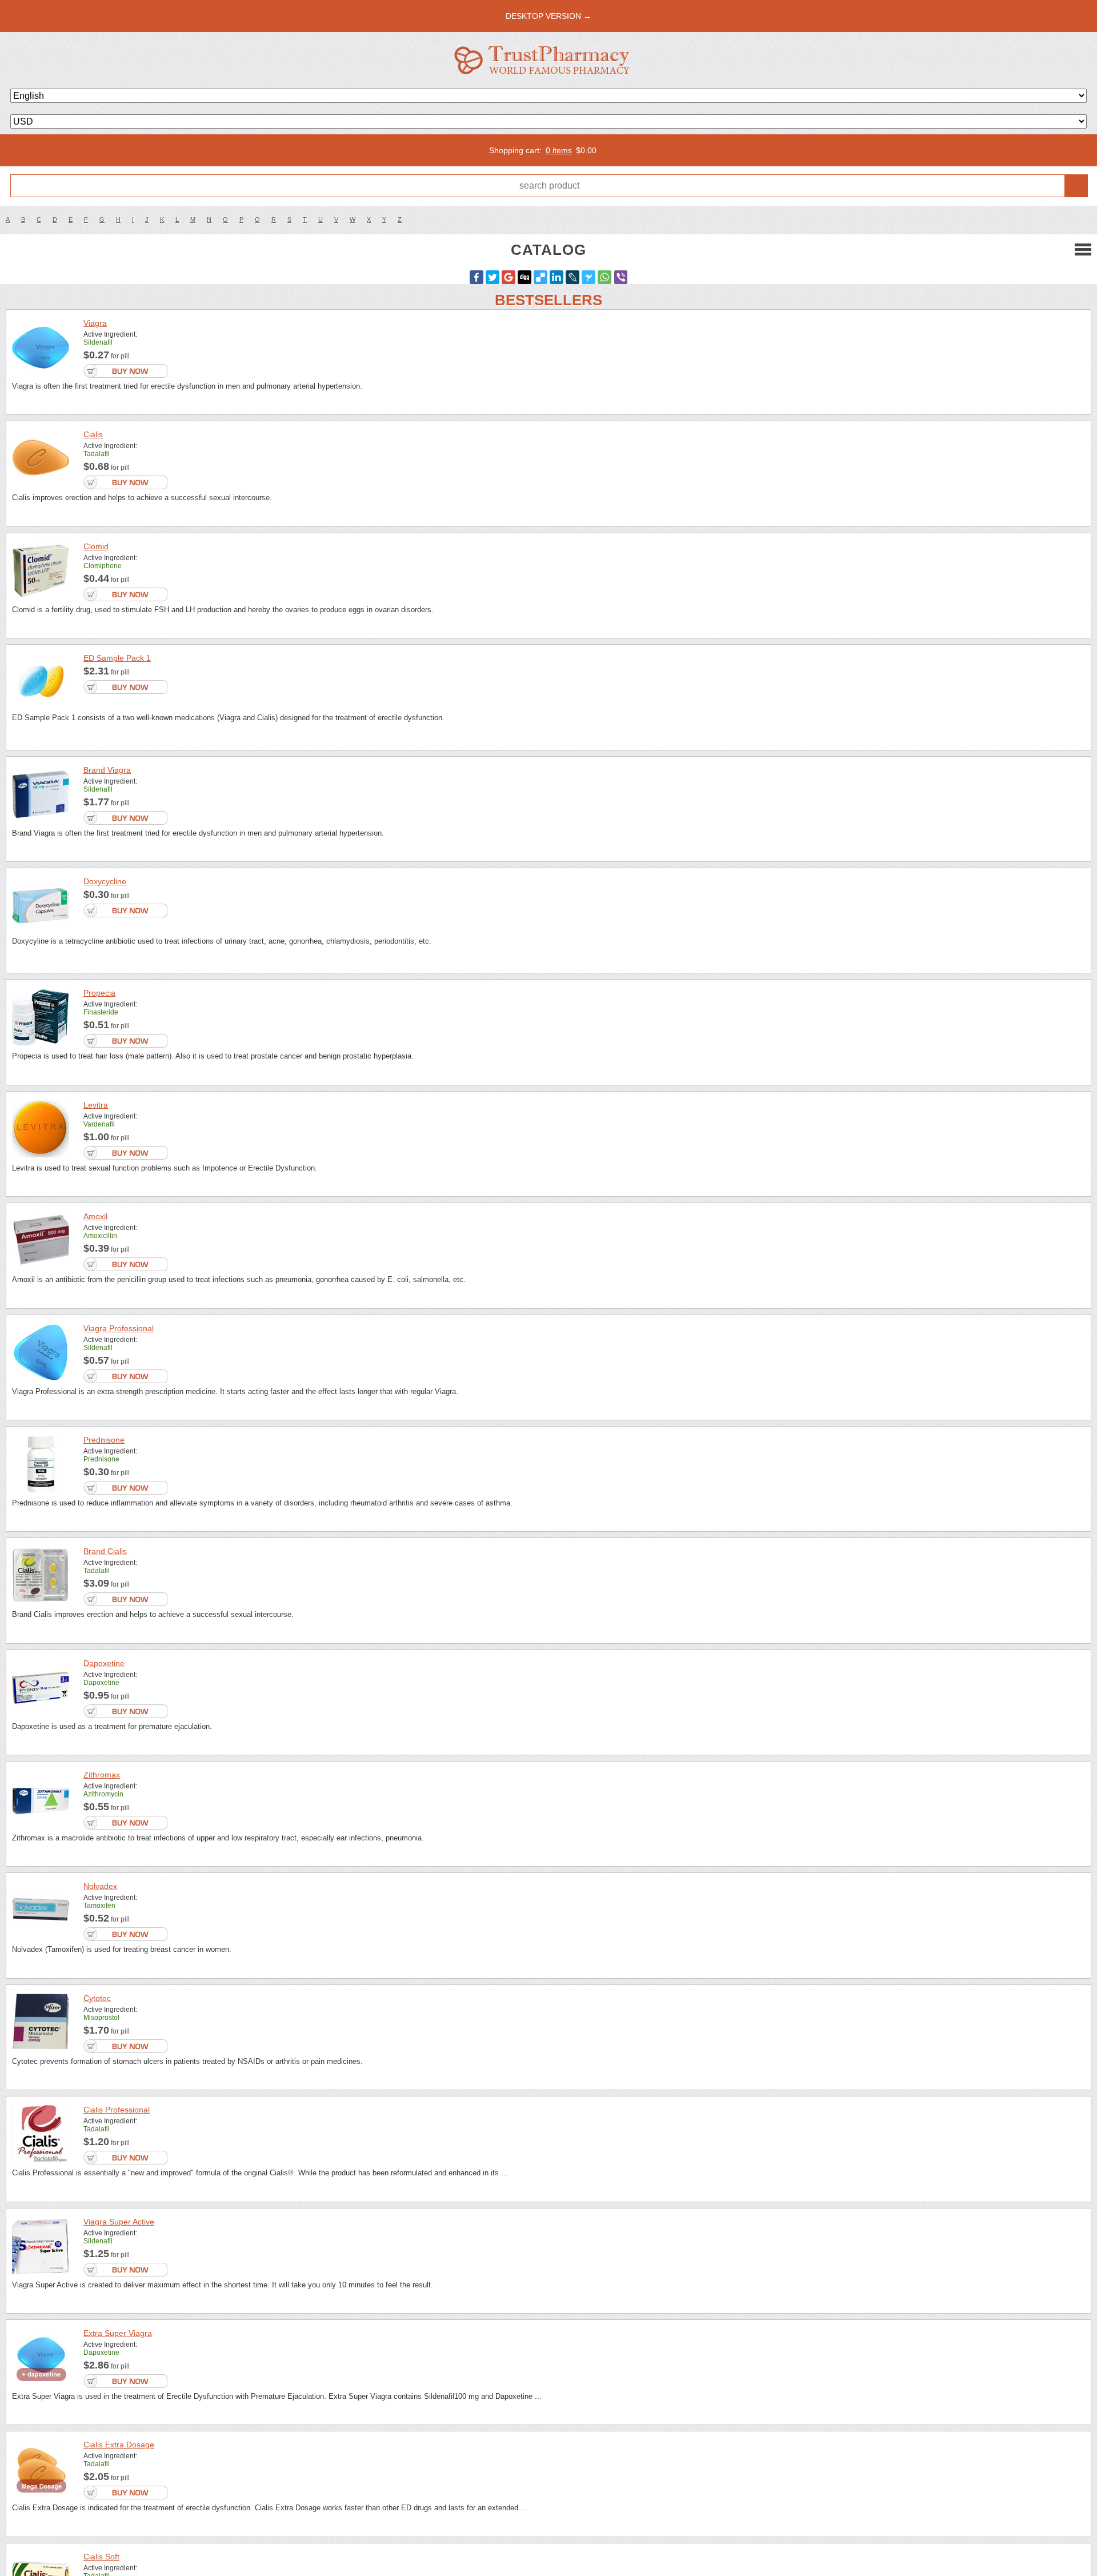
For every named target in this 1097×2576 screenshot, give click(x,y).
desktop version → (548, 16)
